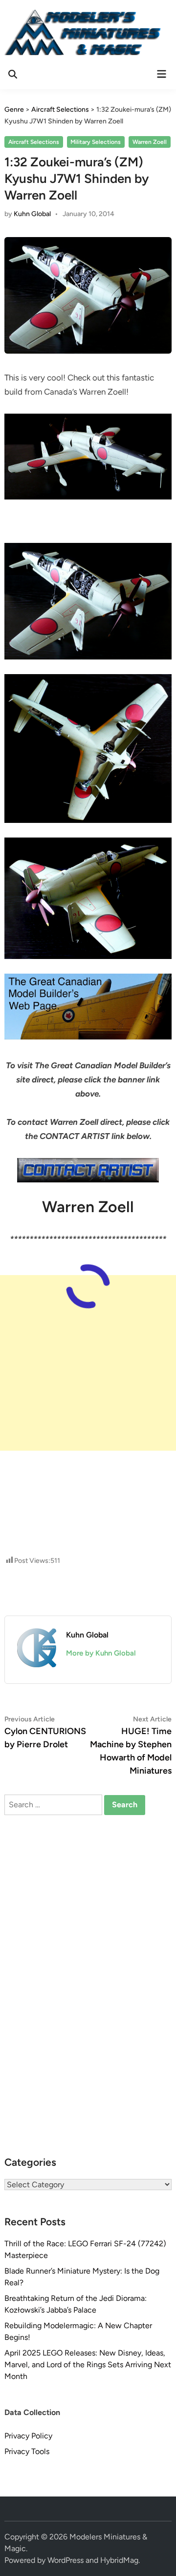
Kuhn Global (32, 214)
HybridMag (119, 2560)
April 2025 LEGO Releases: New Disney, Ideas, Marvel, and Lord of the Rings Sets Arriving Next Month (88, 2365)
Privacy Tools (27, 2451)
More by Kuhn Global (101, 1653)
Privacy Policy (28, 2436)
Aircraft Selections (34, 142)
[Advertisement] (88, 1363)
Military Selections (96, 142)
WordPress (66, 2560)
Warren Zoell (150, 142)
